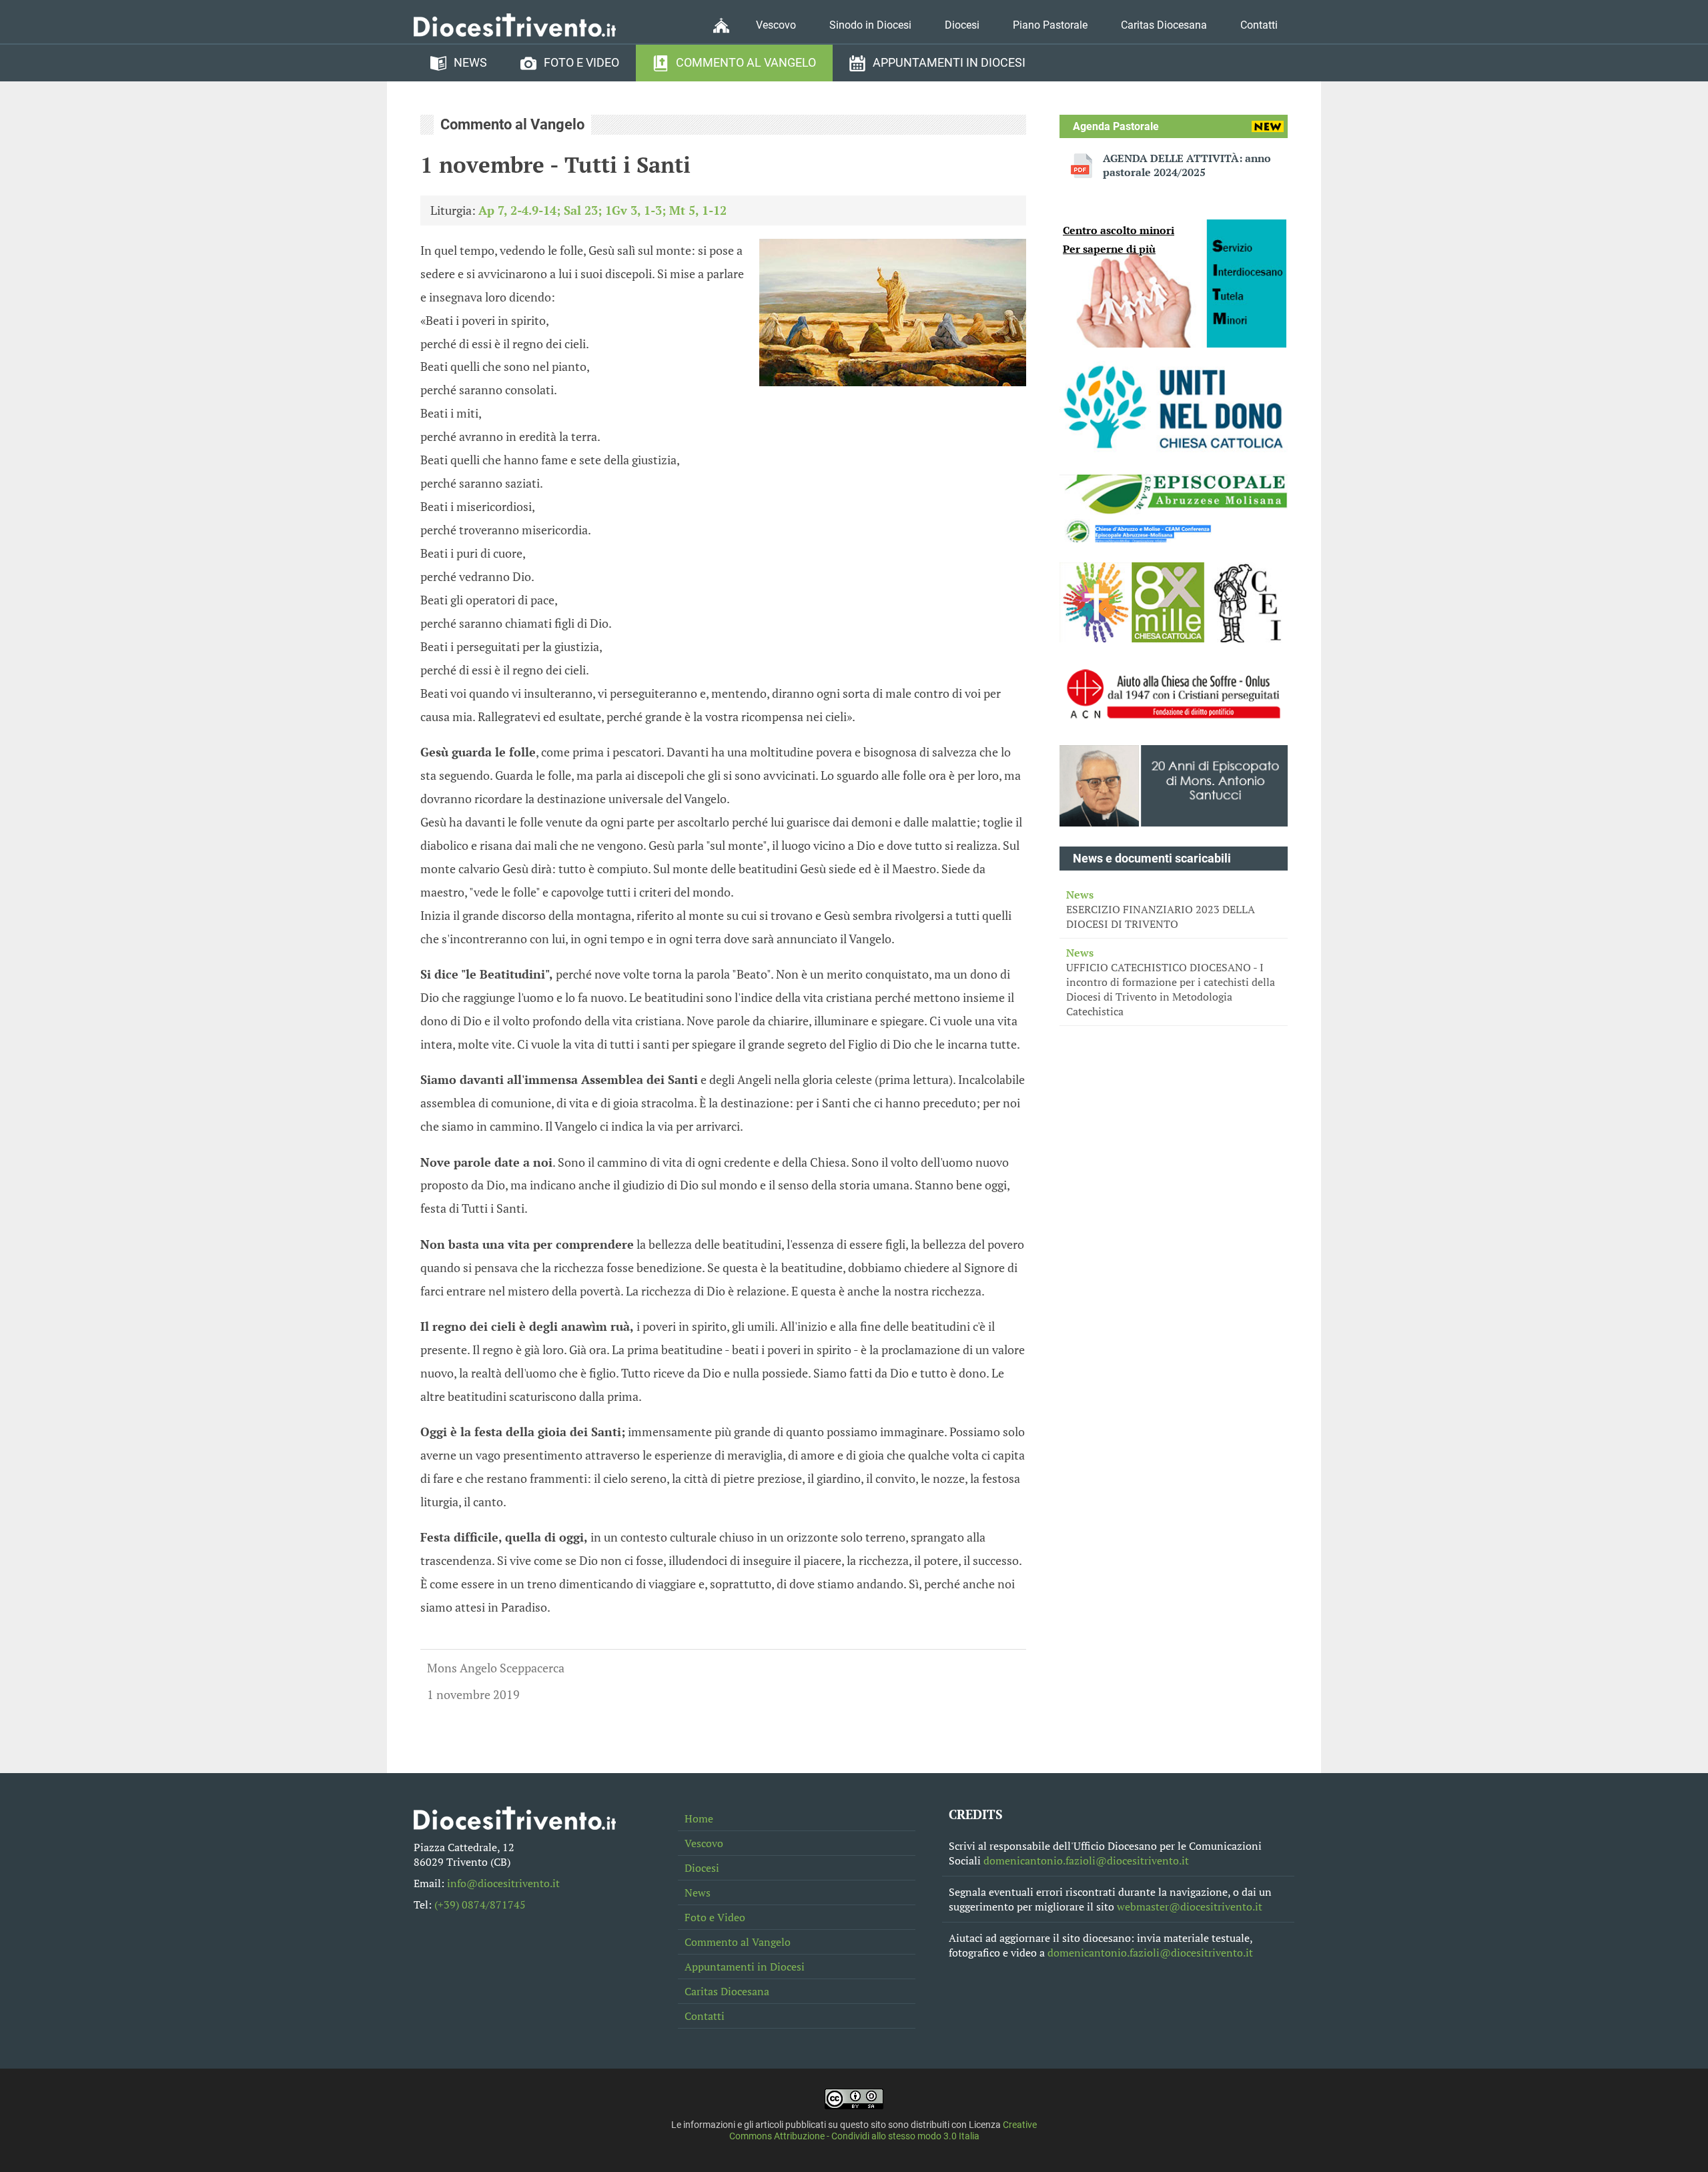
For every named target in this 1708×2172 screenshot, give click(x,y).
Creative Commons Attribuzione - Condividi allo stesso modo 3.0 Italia (883, 2131)
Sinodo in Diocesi (870, 25)
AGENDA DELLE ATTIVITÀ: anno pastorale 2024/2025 (1187, 165)
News (470, 63)
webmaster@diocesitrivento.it (1190, 1907)
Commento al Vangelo (746, 63)
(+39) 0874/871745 (480, 1905)
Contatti (1259, 25)
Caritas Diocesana (1164, 25)
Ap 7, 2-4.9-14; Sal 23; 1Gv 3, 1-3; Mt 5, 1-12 (602, 210)
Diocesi (962, 25)
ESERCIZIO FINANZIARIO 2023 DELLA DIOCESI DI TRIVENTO (1161, 909)
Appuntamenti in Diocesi (949, 63)
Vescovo (776, 25)
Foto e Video (581, 63)
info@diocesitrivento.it (503, 1883)
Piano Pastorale (1050, 25)
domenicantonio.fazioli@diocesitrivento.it (1086, 1860)
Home (699, 1818)
